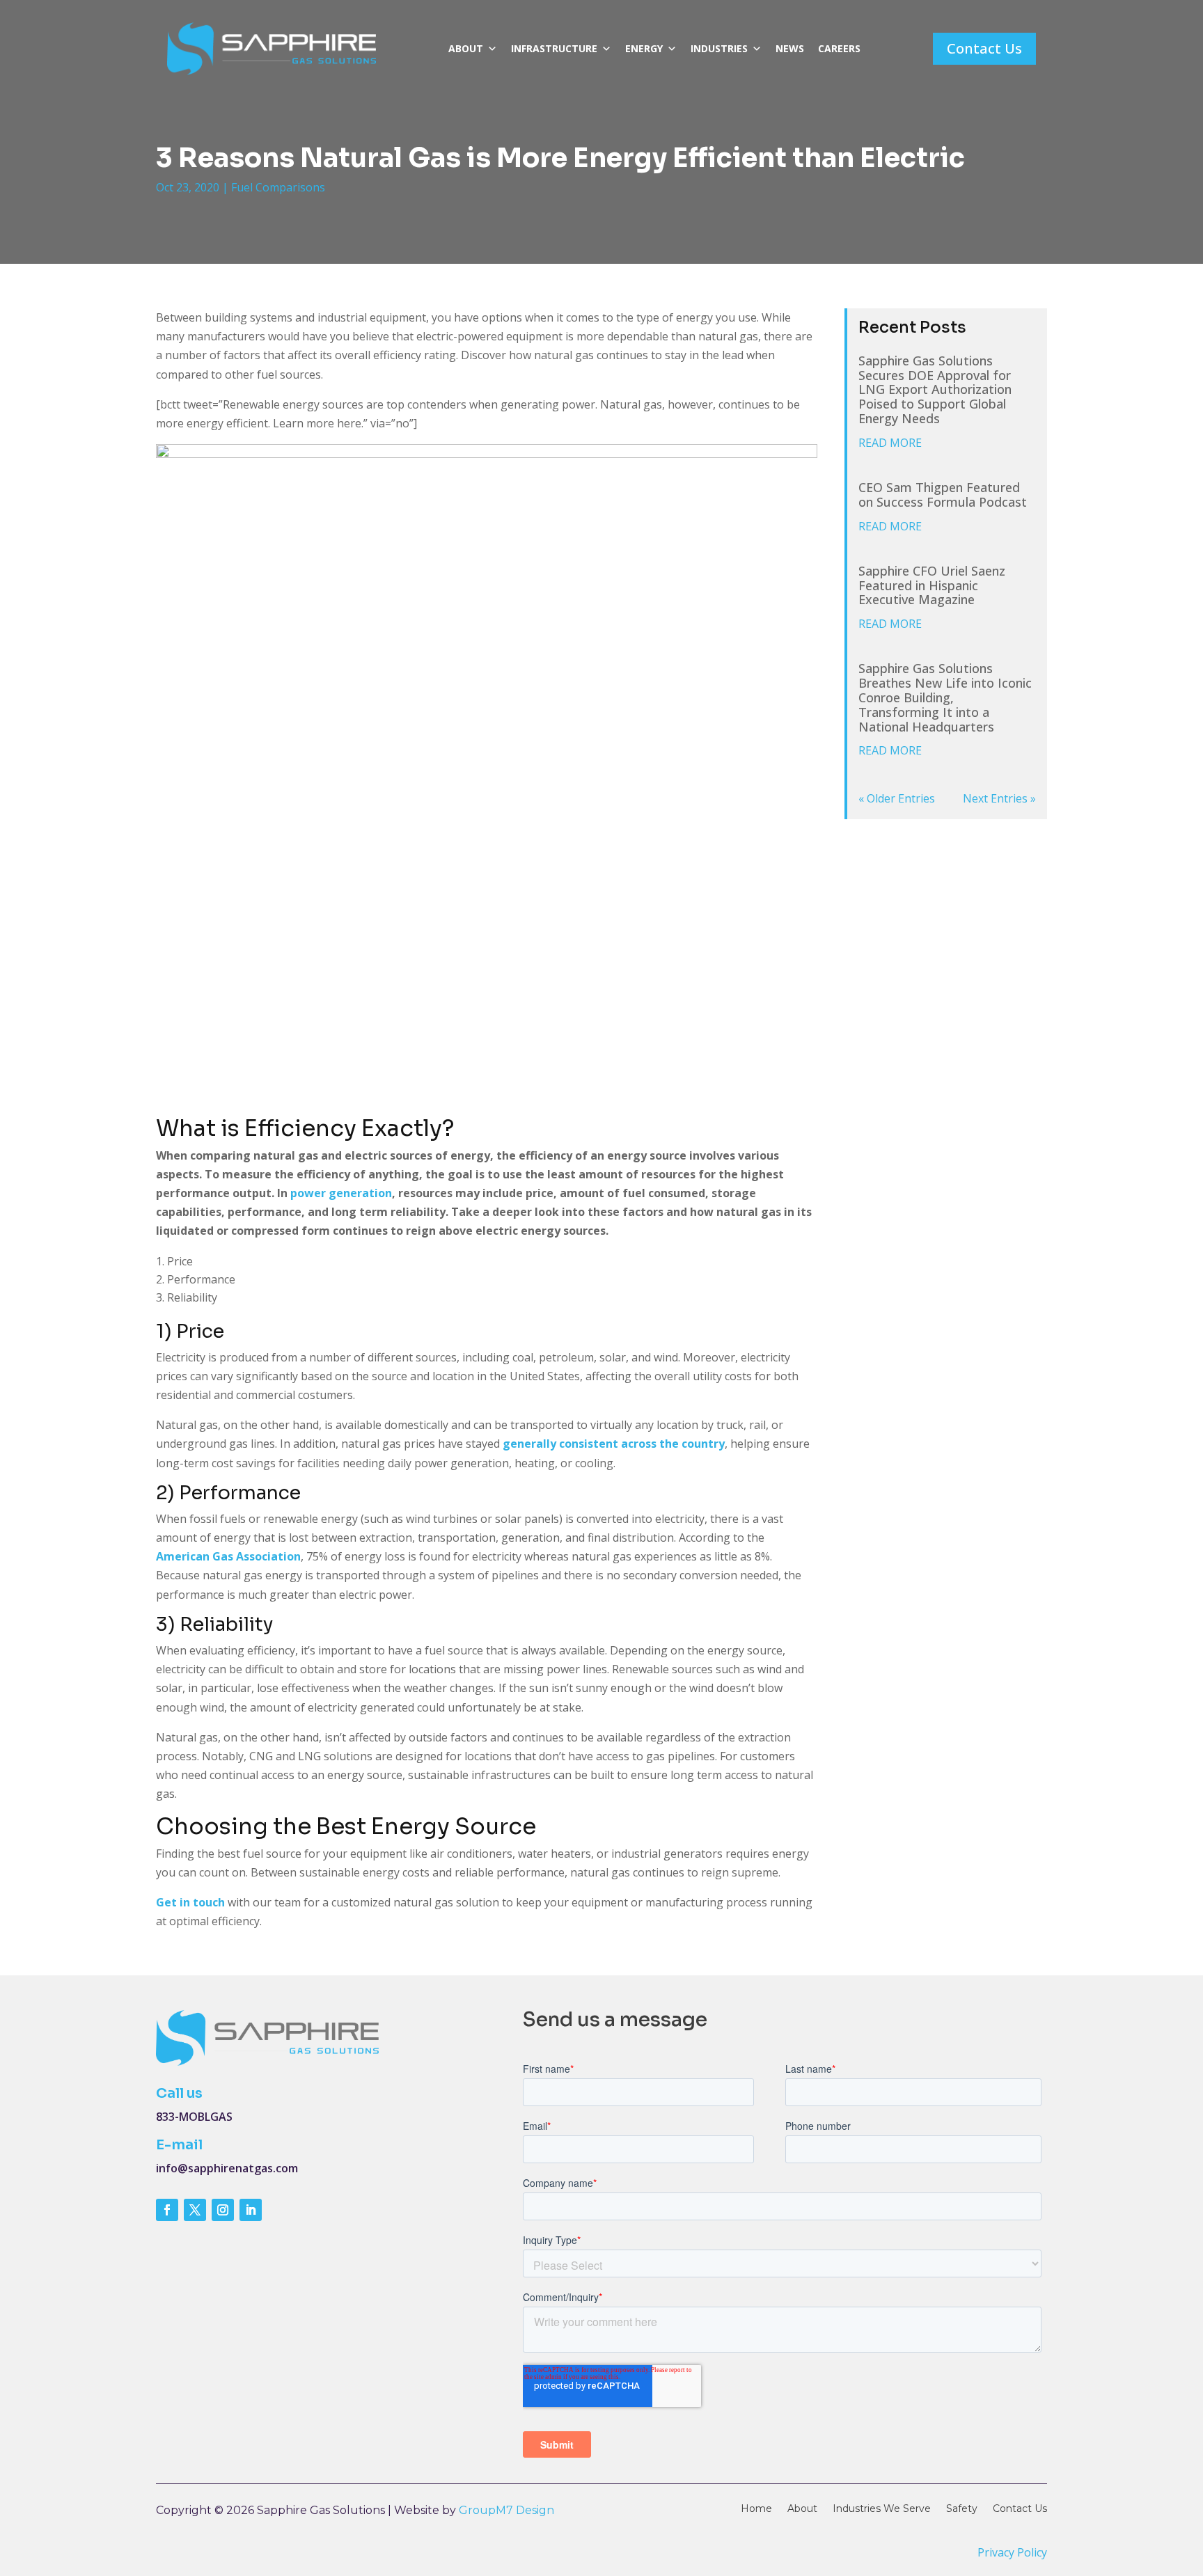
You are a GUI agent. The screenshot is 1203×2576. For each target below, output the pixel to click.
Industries (719, 48)
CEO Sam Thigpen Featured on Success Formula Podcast (943, 495)
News (790, 48)
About (466, 48)
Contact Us (984, 48)
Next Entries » (999, 798)
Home (756, 2509)
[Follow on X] (195, 2210)
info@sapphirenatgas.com (227, 2168)
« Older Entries (897, 798)
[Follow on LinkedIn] (251, 2210)
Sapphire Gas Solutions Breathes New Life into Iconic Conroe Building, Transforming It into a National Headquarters (945, 697)
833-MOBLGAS (194, 2117)
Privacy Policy (1012, 2552)
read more (890, 443)
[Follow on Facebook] (167, 2210)
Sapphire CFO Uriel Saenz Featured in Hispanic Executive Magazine (932, 585)
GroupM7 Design (506, 2510)
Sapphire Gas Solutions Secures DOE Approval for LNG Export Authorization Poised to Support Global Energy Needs (935, 389)
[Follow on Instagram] (223, 2210)
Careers (839, 48)
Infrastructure (554, 48)
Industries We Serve (882, 2509)
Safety (962, 2509)
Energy (644, 48)
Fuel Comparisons (278, 187)
